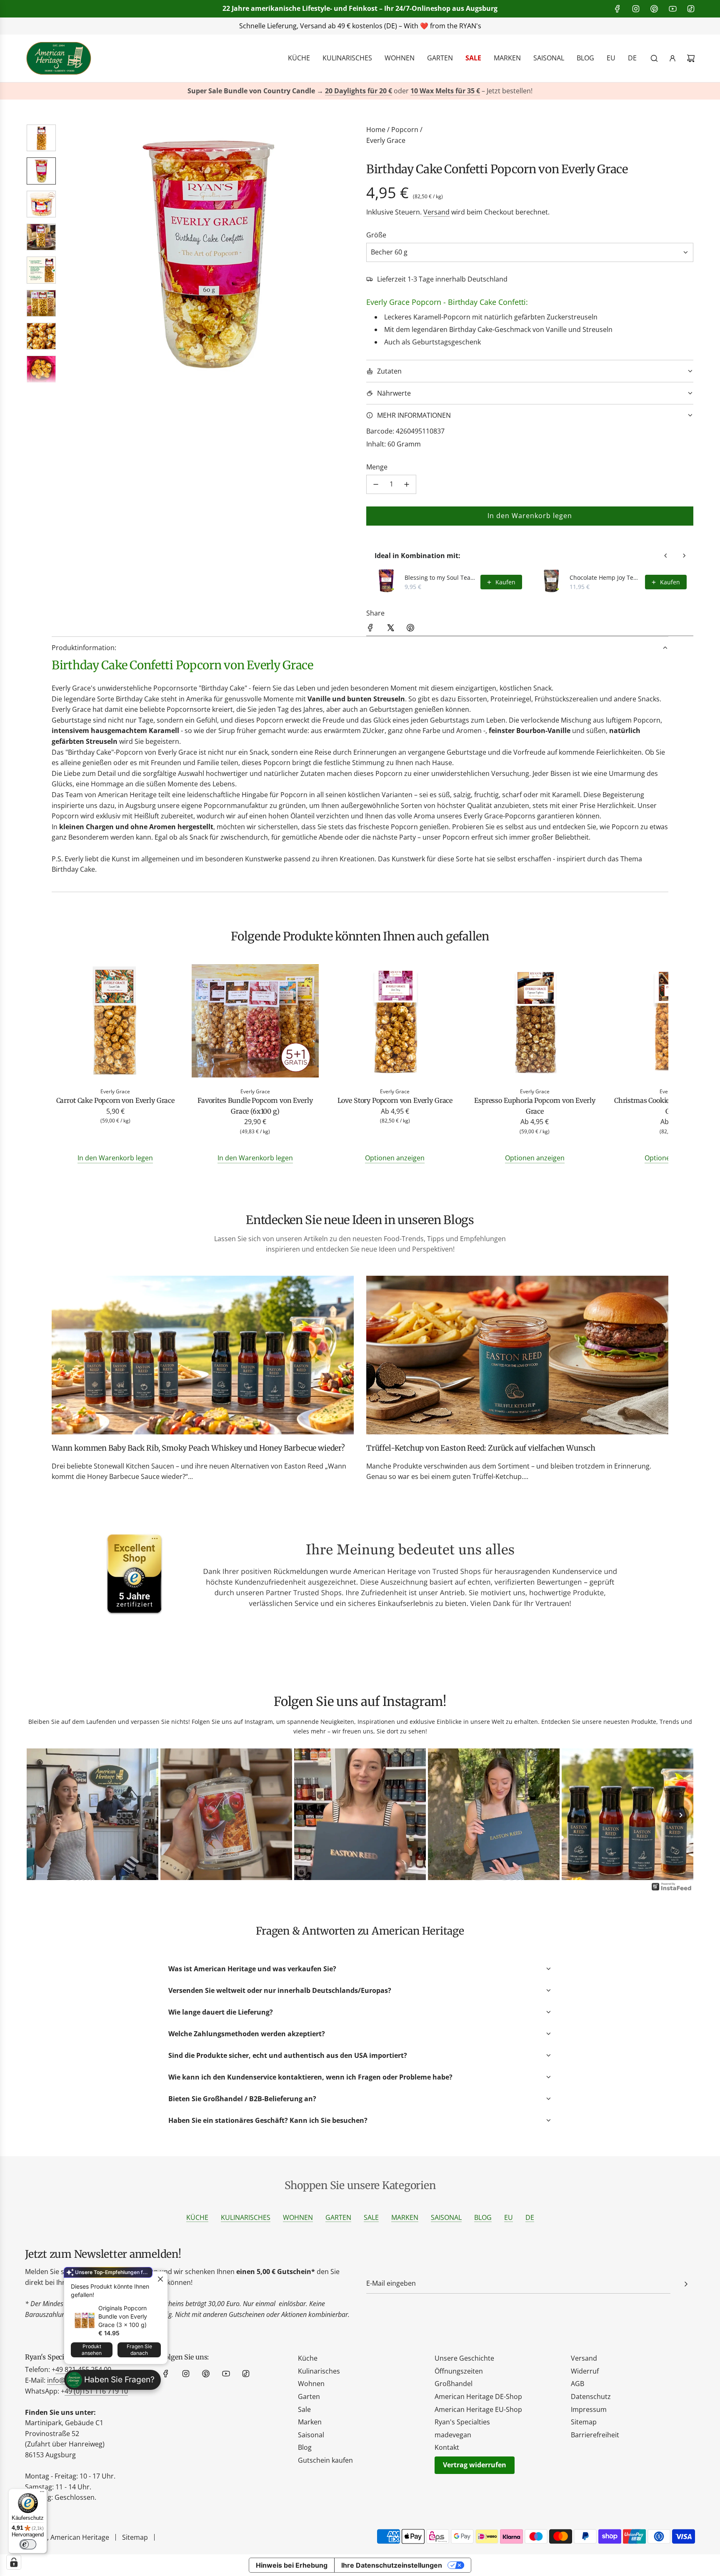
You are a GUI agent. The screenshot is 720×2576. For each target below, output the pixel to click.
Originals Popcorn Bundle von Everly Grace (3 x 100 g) (123, 2316)
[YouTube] (672, 9)
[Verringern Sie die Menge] (376, 484)
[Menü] (42, 2494)
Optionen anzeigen (395, 1158)
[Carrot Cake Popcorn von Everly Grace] (115, 1022)
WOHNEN (298, 2217)
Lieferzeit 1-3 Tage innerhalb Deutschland (442, 279)
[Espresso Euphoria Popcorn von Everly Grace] (535, 1022)
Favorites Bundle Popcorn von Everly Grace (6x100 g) (255, 1106)
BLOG (483, 2217)
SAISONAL (446, 2217)
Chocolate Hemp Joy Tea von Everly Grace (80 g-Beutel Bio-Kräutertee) (605, 577)
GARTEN (338, 2217)
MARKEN (405, 2217)
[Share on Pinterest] (410, 629)
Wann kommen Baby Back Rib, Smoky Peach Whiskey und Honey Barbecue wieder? (198, 1448)
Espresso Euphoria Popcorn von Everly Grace (535, 1106)
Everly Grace (386, 140)
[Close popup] (160, 2279)
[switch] (28, 2544)
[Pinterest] (654, 9)
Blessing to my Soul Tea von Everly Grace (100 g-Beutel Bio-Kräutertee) (440, 577)
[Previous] (39, 1815)
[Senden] (686, 2284)
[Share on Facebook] (370, 629)
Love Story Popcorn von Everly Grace (395, 1100)
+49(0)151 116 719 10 (485, 26)
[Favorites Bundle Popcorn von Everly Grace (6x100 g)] (255, 1022)
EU (509, 2217)
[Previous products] (666, 556)
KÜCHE (197, 2217)
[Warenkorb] (691, 58)
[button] (73, 254)
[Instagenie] (672, 1890)
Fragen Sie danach (139, 2350)
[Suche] (654, 58)
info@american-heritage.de (366, 26)
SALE (371, 2217)
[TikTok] (691, 9)
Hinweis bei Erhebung (292, 2565)
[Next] (681, 1815)
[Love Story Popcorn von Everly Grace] (395, 1022)
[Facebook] (617, 9)
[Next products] (684, 556)
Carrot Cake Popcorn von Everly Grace (115, 1100)
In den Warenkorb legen (115, 1158)
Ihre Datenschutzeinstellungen (392, 2565)
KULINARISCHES (246, 2217)
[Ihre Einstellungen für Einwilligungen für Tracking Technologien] (14, 2562)
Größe (376, 235)
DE (530, 2217)
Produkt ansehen (92, 2350)
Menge (377, 467)
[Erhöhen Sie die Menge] (407, 484)
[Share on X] (390, 629)
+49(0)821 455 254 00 (262, 26)
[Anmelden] (672, 58)
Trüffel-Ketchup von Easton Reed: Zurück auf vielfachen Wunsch (481, 1448)
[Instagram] (636, 9)
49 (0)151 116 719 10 (96, 2391)
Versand (436, 212)
